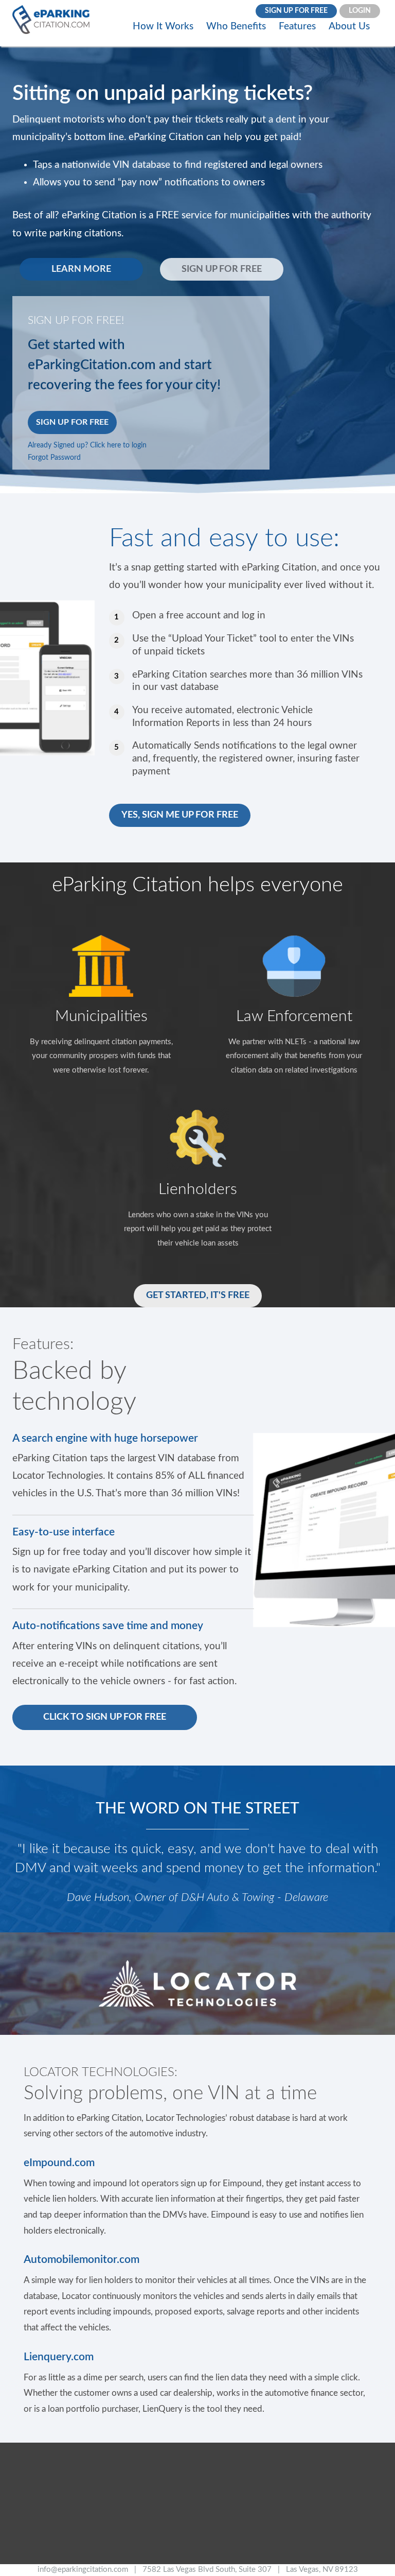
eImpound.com (59, 2163)
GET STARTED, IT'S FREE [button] (198, 1295)
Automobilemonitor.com (82, 2260)
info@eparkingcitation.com (83, 2570)
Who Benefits (236, 27)
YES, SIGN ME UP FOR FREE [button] (180, 815)
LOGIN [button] (360, 11)
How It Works (163, 27)
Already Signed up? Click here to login (87, 445)
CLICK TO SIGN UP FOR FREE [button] (105, 1717)
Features (297, 27)
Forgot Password (54, 458)
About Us (349, 27)
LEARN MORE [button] (81, 269)
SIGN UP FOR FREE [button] (296, 11)
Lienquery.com (59, 2357)
